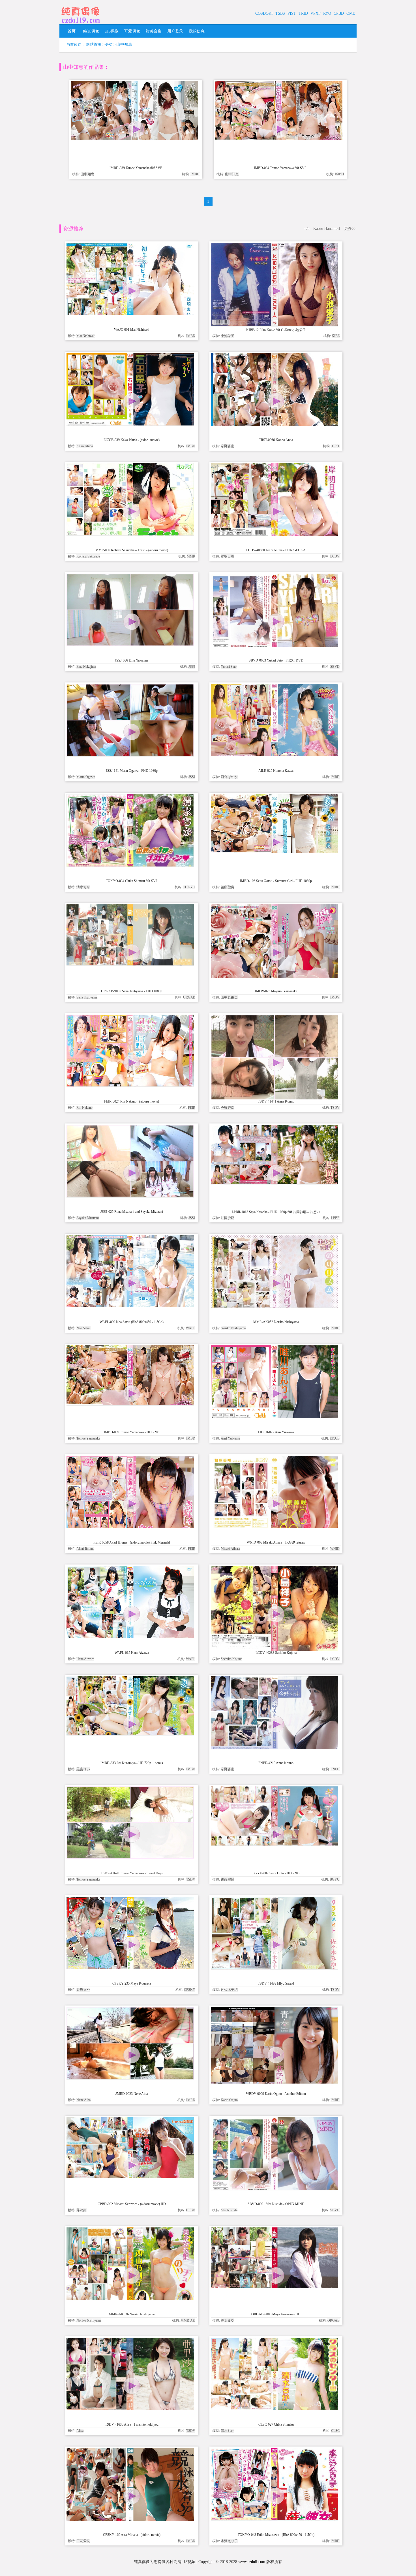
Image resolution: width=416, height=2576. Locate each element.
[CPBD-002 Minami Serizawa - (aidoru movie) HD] (130, 2176)
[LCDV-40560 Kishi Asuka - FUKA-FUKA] (275, 534)
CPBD (339, 13)
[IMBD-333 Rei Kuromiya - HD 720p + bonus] (130, 1734)
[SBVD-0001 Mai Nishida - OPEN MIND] (275, 2189)
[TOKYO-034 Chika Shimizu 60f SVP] (130, 865)
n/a (307, 229)
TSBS (280, 13)
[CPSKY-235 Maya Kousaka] (130, 1968)
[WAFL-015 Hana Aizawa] (130, 1636)
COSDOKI (264, 13)
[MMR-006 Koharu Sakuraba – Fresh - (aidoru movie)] (130, 534)
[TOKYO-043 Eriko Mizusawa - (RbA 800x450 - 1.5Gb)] (275, 2519)
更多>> (350, 229)
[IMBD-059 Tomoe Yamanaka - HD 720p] (130, 1404)
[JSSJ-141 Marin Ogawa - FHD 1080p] (130, 755)
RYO (327, 13)
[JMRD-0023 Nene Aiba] (130, 2078)
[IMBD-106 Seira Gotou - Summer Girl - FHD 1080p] (275, 852)
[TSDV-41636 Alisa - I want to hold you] (130, 2409)
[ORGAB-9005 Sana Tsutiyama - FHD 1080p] (130, 964)
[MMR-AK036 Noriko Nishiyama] (130, 2299)
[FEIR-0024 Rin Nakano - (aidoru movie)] (130, 1085)
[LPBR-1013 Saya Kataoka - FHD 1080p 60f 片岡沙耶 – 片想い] (275, 1183)
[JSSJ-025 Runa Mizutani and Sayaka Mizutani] (130, 1196)
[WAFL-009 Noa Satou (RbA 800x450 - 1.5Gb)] (130, 1306)
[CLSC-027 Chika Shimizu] (275, 2409)
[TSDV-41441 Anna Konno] (275, 1099)
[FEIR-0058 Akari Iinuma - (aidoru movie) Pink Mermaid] (130, 1527)
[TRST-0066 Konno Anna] (275, 425)
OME (351, 13)
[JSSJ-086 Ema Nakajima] (130, 645)
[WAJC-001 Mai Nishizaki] (130, 313)
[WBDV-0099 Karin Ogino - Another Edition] (275, 2082)
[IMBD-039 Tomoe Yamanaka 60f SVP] (134, 139)
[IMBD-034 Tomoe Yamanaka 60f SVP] (279, 139)
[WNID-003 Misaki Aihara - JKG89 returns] (275, 1527)
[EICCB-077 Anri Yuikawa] (275, 1417)
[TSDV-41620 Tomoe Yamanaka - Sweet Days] (130, 1858)
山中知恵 (124, 45)
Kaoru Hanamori (327, 229)
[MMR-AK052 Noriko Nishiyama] (275, 1306)
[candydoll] (81, 24)
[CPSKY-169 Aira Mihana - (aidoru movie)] (130, 2520)
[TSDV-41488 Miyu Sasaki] (275, 1968)
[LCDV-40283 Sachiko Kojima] (275, 1650)
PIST (292, 13)
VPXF (316, 13)
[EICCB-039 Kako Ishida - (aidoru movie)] (130, 424)
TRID (303, 13)
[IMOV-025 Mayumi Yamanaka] (275, 977)
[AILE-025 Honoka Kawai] (275, 755)
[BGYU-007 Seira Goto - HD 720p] (275, 1844)
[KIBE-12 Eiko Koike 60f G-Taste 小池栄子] (275, 325)
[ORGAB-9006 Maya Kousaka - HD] (275, 2286)
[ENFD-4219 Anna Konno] (275, 1748)
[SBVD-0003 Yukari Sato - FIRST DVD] (275, 646)
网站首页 (94, 45)
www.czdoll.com (252, 2562)
